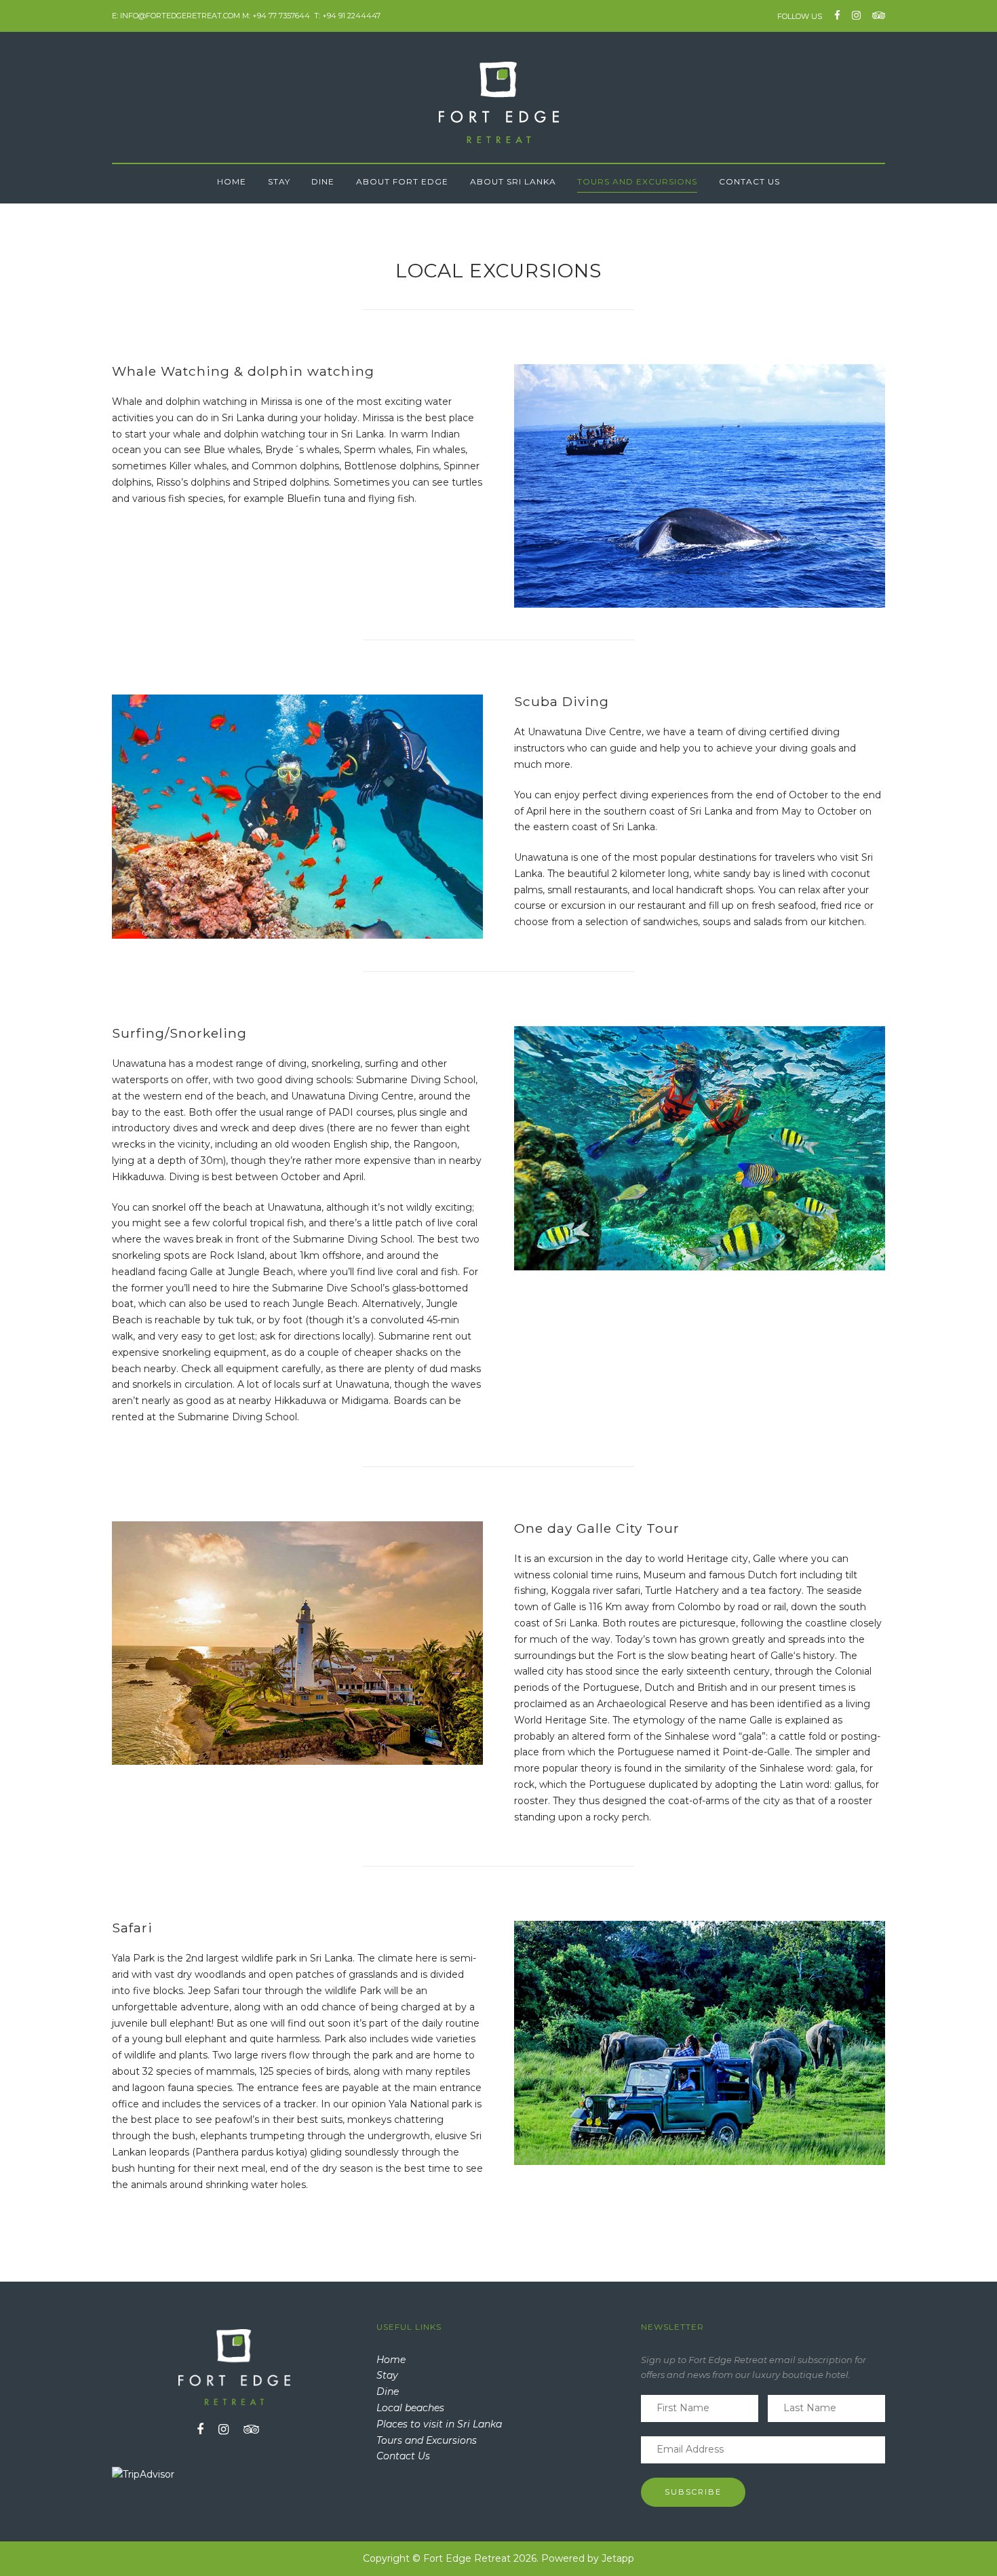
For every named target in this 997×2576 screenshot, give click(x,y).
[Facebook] (837, 15)
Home (232, 181)
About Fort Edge (402, 181)
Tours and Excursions (637, 181)
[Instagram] (856, 15)
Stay (279, 181)
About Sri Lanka (513, 181)
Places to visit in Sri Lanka (439, 2424)
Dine (323, 181)
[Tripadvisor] (876, 15)
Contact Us (749, 181)
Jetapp (618, 2558)
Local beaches (410, 2408)
